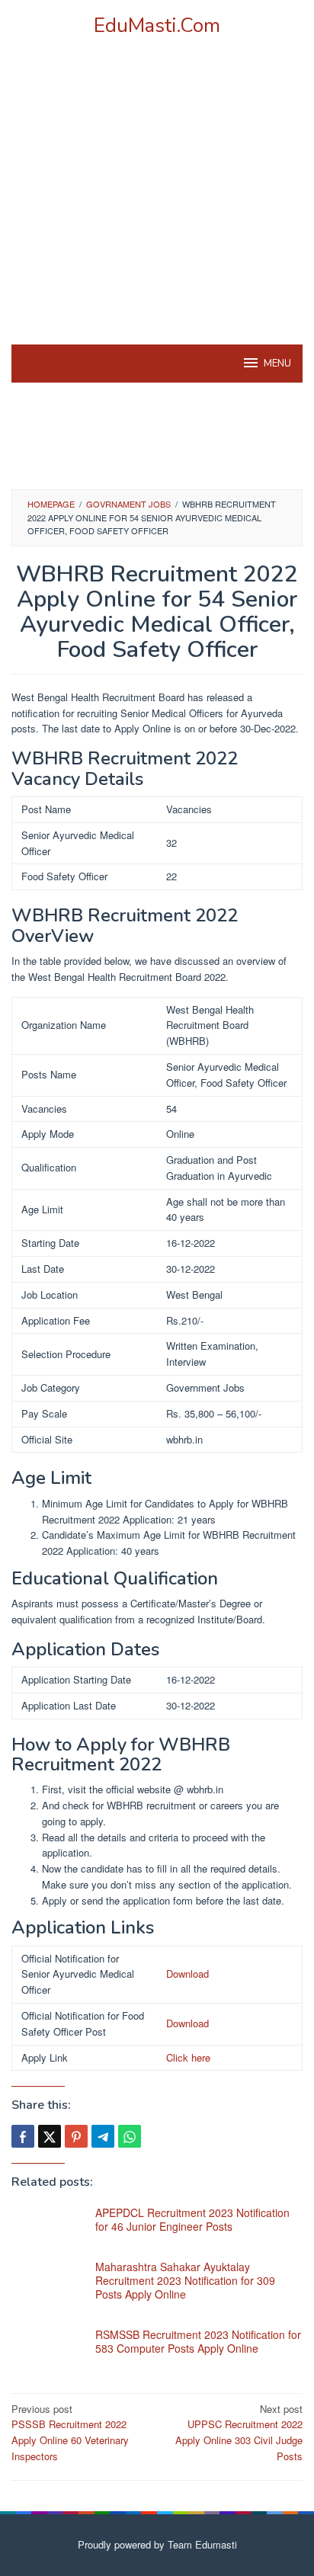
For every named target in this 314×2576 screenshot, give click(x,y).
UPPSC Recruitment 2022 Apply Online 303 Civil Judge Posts (239, 2432)
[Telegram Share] (103, 2136)
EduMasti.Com (157, 26)
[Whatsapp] (130, 2136)
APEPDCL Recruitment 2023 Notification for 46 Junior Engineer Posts (192, 2219)
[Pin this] (76, 2136)
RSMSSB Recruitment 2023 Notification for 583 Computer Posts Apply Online (198, 2341)
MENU (277, 364)
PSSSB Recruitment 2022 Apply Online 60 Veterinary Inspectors (70, 2432)
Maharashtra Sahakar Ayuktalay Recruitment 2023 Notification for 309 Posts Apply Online (185, 2280)
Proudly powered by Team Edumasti (157, 2544)
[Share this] (23, 2136)
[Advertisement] (157, 210)
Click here (188, 2057)
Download (187, 1974)
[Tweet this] (50, 2136)
